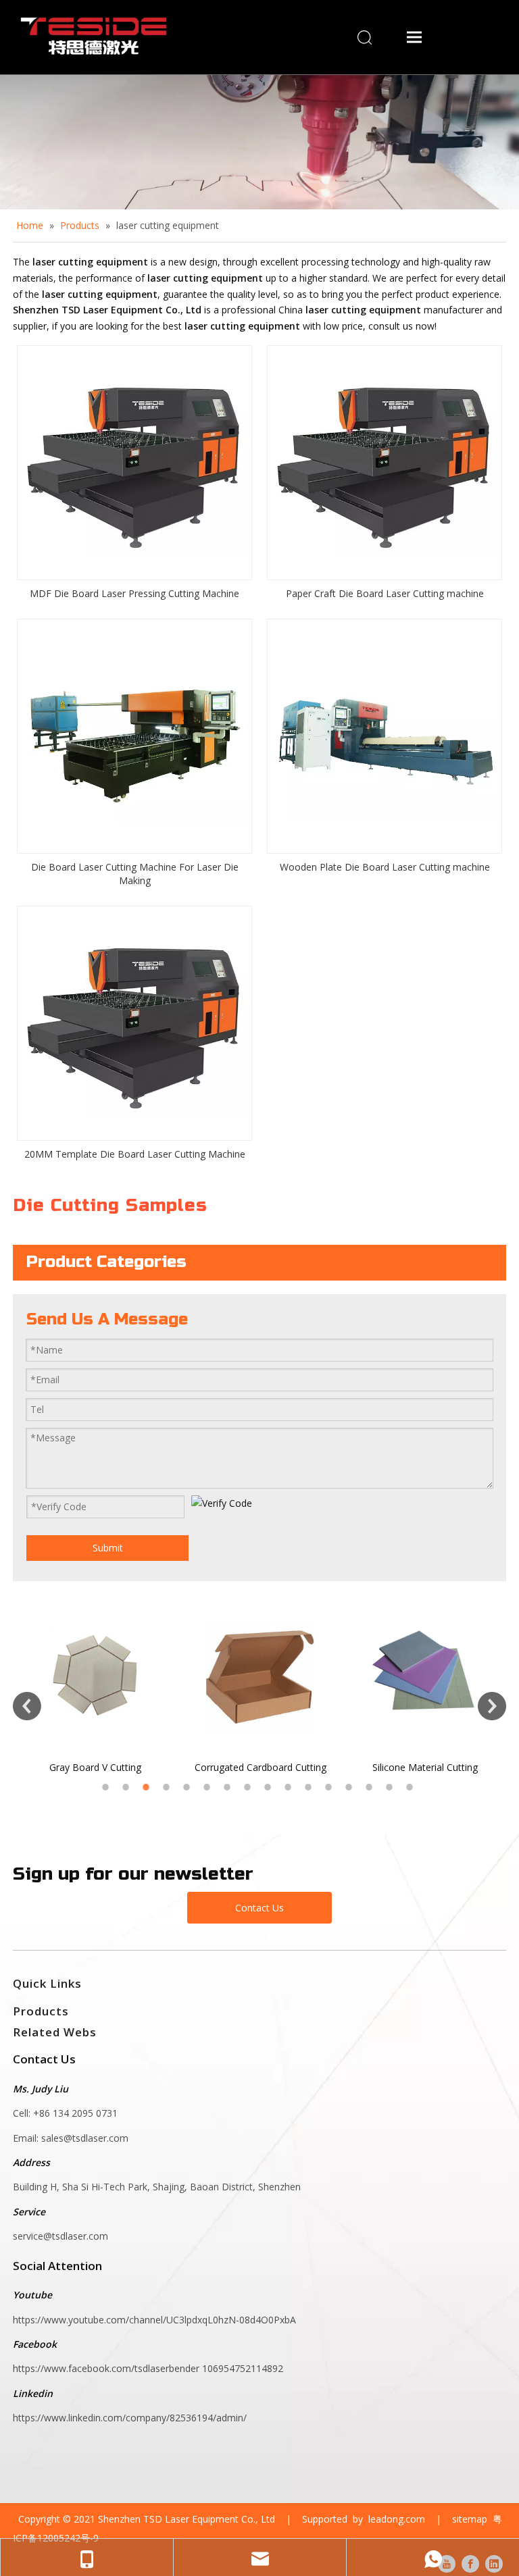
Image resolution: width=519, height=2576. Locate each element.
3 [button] (148, 1787)
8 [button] (249, 1787)
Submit (108, 1548)
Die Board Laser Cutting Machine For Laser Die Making (135, 874)
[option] (101, 1687)
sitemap (470, 2519)
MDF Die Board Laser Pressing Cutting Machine (134, 593)
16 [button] (412, 1787)
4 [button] (168, 1787)
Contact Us (259, 1908)
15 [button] (391, 1787)
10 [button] (290, 1787)
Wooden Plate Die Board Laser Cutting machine (385, 867)
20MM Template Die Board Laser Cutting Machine (135, 1154)
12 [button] (330, 1787)
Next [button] (492, 1706)
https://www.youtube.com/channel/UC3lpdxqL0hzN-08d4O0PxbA (154, 2320)
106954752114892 (243, 2368)
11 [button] (310, 1787)
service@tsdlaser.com (60, 2236)
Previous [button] (27, 1706)
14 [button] (371, 1787)
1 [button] (107, 1787)
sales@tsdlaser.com (86, 2138)
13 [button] (351, 1787)
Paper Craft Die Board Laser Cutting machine (385, 593)
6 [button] (209, 1787)
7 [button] (229, 1787)
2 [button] (128, 1787)
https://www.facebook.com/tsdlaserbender (107, 2368)
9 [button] (270, 1787)
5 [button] (189, 1787)
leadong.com (397, 2519)
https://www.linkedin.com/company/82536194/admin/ (130, 2418)
